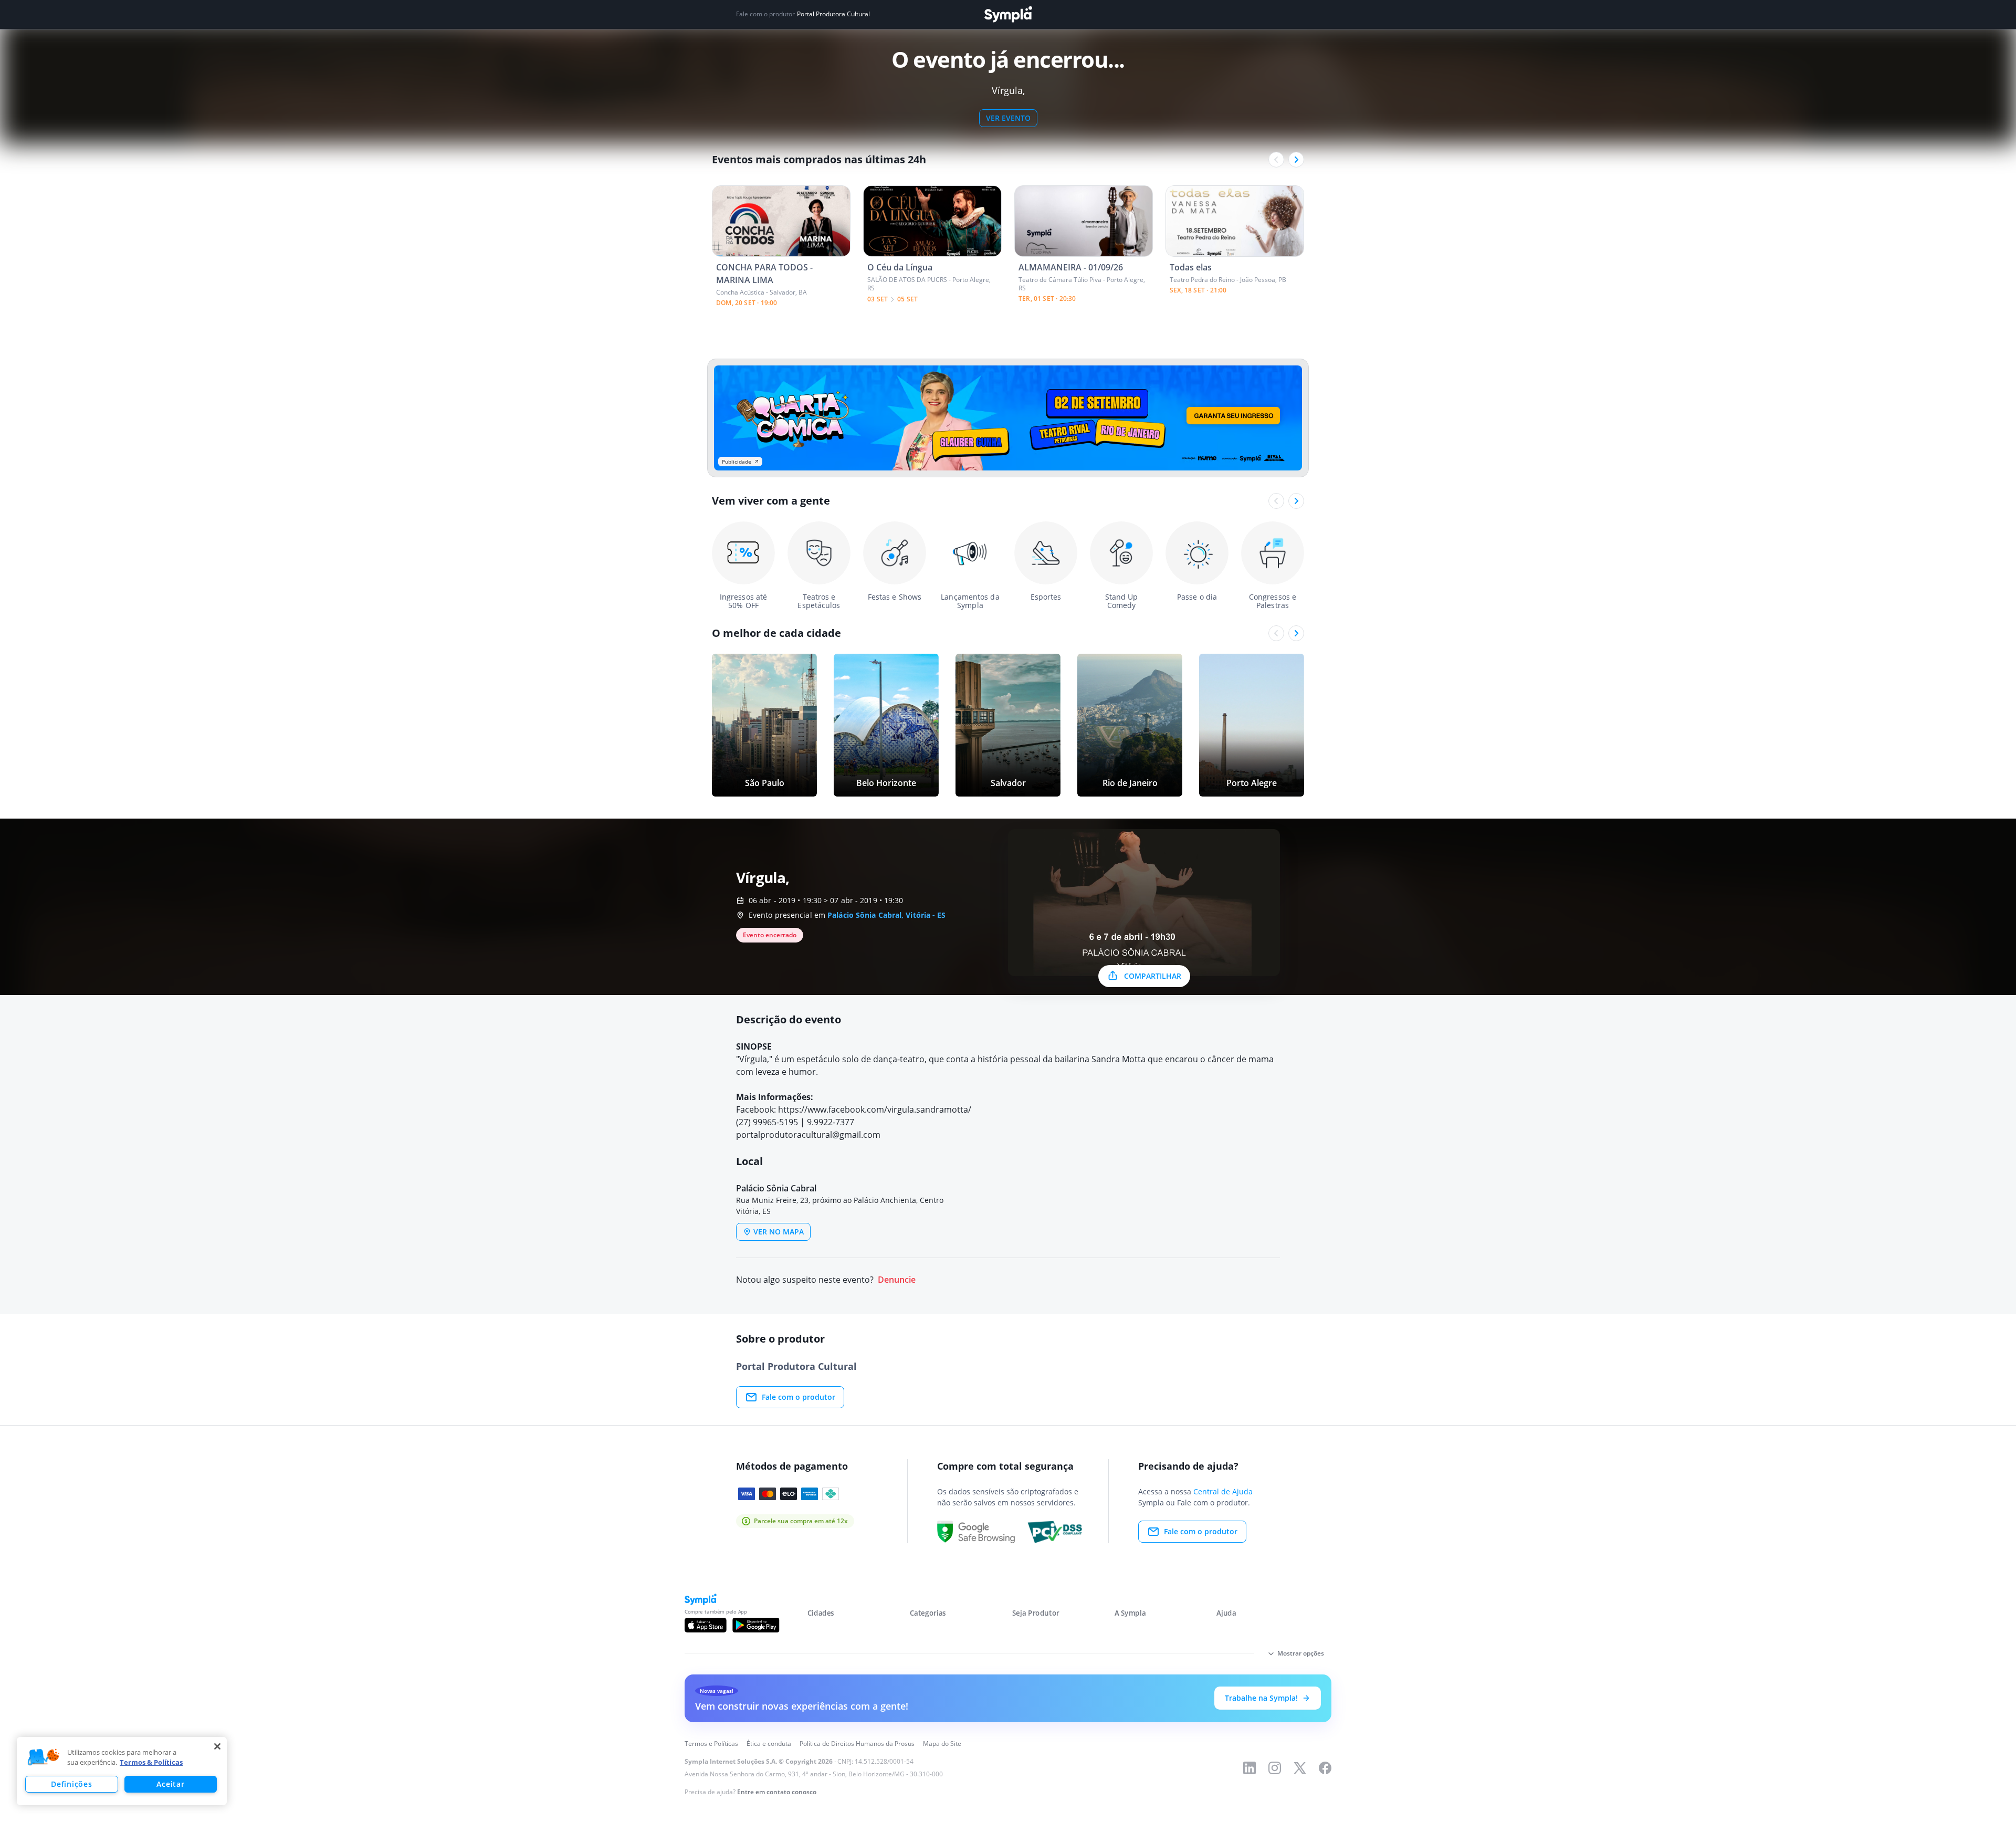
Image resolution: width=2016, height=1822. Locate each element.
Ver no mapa (779, 1232)
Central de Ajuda (1223, 1491)
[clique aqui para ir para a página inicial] (1008, 14)
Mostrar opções (1301, 1653)
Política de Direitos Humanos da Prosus (857, 1744)
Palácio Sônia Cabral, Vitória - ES (886, 915)
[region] (122, 1771)
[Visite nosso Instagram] (1275, 1768)
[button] (44, 1757)
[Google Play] (756, 1625)
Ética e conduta (769, 1744)
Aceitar (170, 1784)
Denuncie (897, 1280)
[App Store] (706, 1625)
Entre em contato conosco (777, 1792)
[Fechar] (217, 1746)
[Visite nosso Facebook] (1325, 1768)
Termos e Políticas (711, 1744)
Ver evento (1008, 118)
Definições (71, 1784)
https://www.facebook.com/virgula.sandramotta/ (875, 1109)
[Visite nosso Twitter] (1300, 1768)
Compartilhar (1153, 976)
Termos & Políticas (151, 1762)
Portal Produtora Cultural (833, 14)
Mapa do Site (942, 1744)
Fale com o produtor (799, 1397)
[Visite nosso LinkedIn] (1249, 1768)
